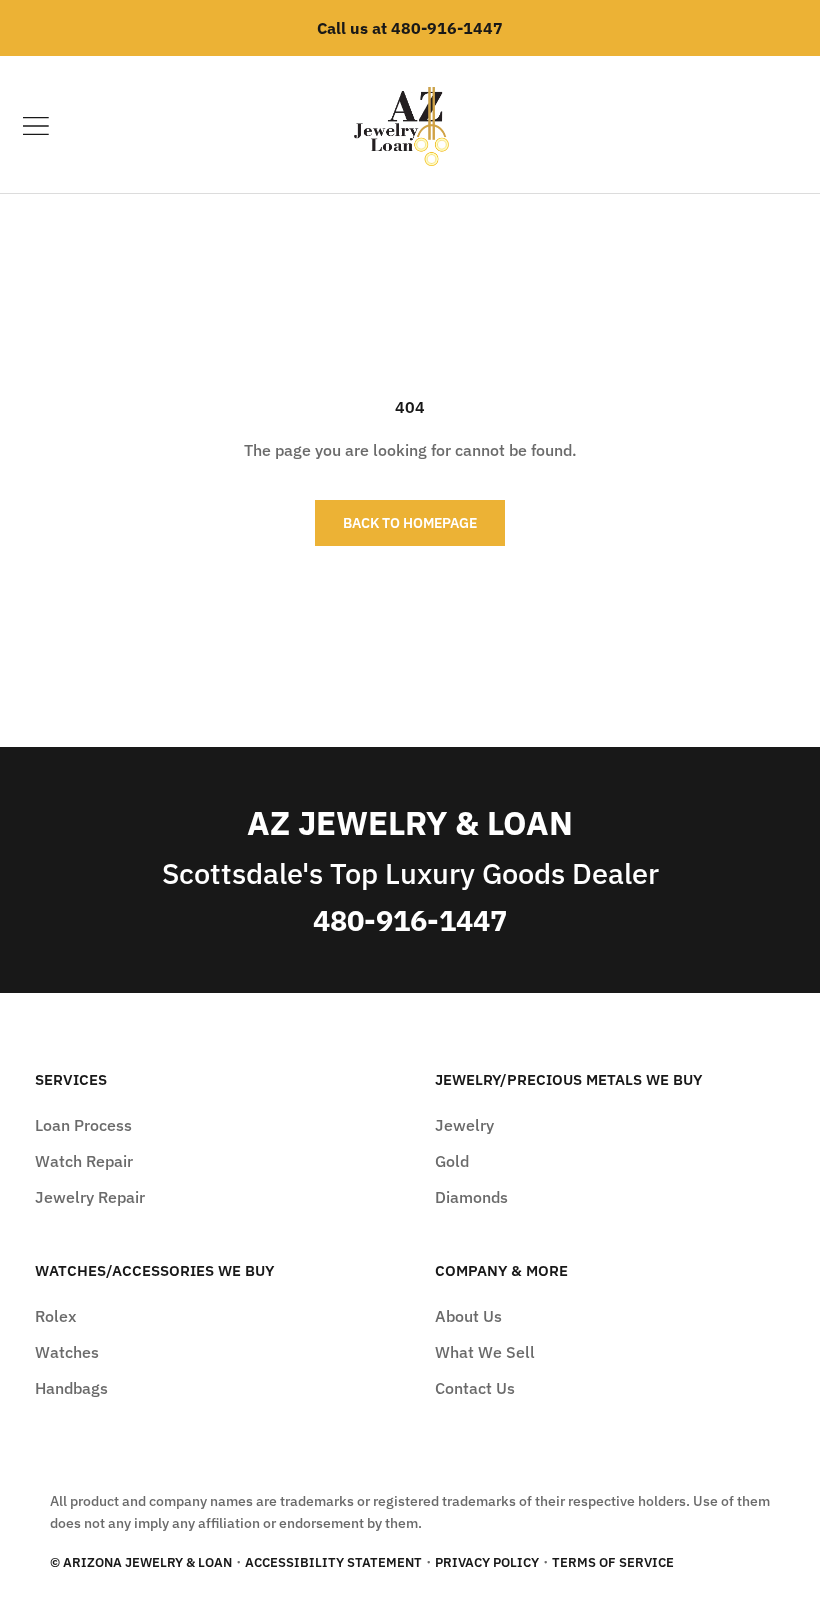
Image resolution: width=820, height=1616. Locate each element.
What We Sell (485, 1352)
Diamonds (471, 1197)
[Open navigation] (36, 125)
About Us (468, 1316)
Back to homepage (410, 523)
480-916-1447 (410, 920)
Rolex (55, 1316)
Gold (452, 1161)
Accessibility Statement (333, 1562)
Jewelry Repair (90, 1197)
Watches (67, 1352)
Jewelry (464, 1125)
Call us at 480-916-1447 (410, 28)
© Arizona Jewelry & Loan (141, 1562)
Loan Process (83, 1125)
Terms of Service (613, 1562)
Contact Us (475, 1388)
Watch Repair (84, 1161)
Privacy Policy (487, 1562)
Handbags (71, 1388)
